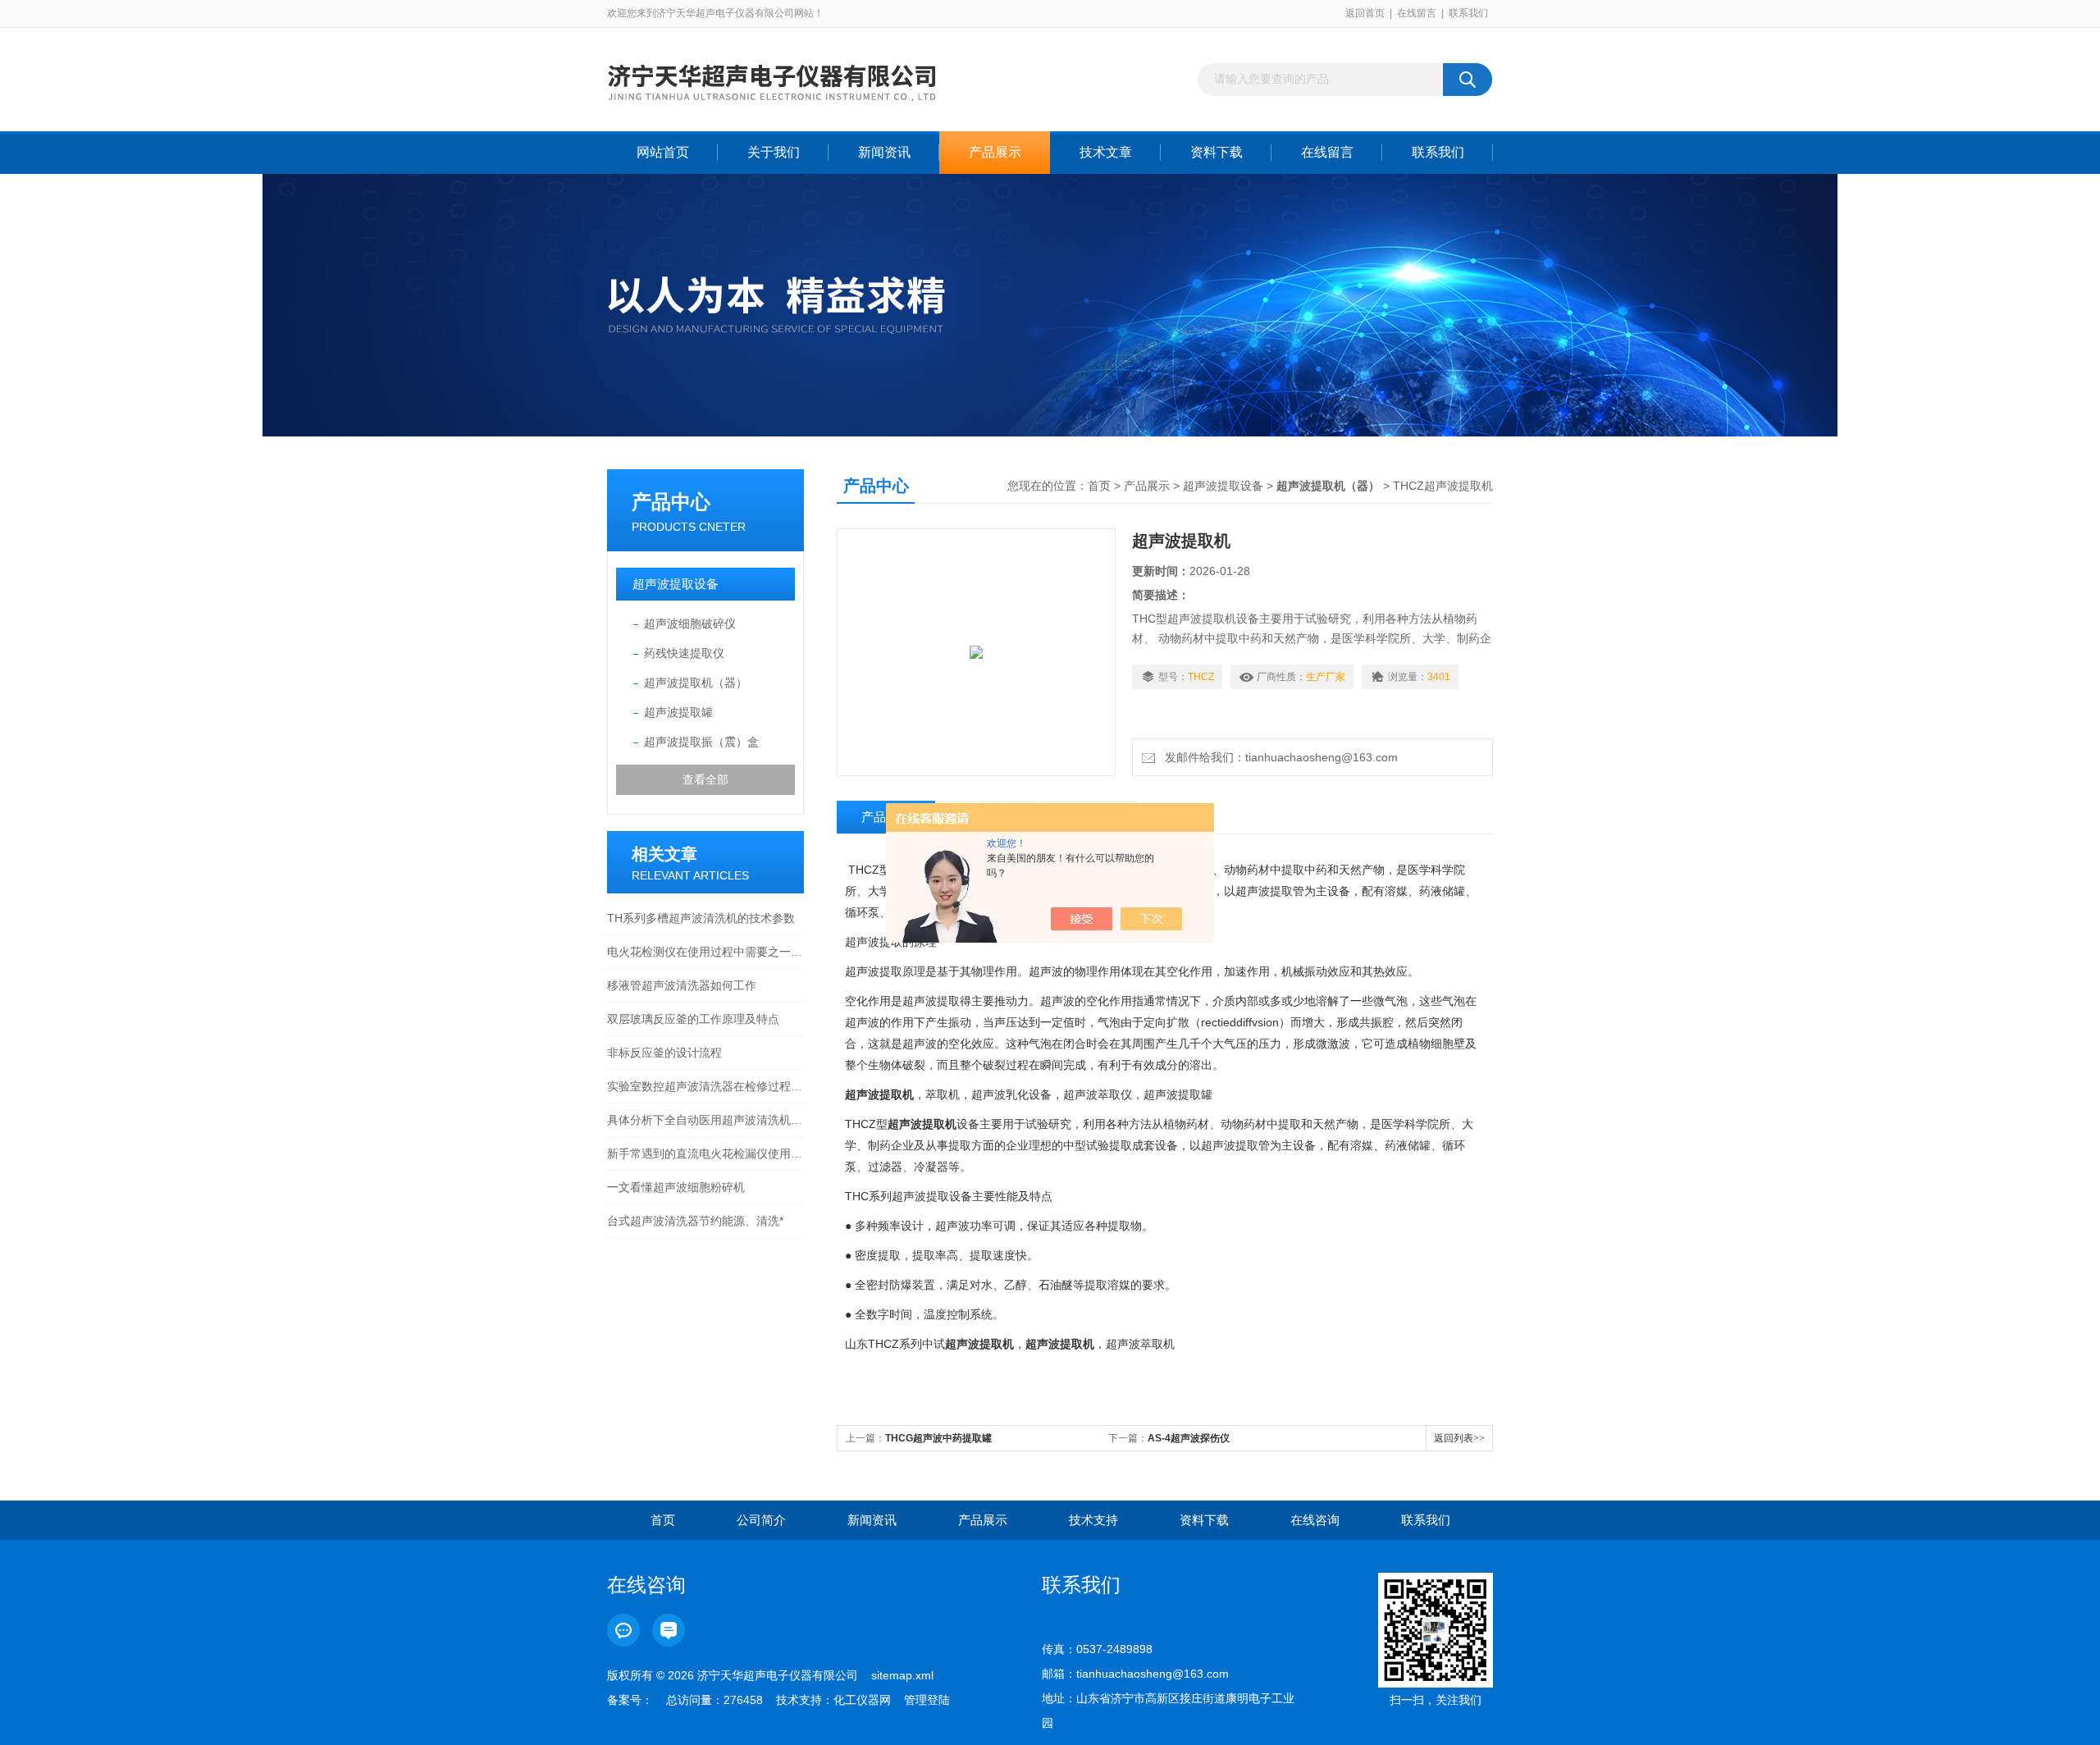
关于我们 (774, 152)
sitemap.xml (902, 1675)
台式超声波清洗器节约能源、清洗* (695, 1221)
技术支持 (1093, 1520)
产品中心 (671, 502)
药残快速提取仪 (684, 653)
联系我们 (1468, 13)
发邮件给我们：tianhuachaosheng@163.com (1278, 757)
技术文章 (1106, 152)
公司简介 (761, 1520)
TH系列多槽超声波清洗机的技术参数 (701, 918)
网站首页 (663, 152)
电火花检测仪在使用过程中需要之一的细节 (705, 952)
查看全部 (705, 779)
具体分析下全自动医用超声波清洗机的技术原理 (705, 1120)
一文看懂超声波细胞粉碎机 (676, 1187)
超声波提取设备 (676, 584)
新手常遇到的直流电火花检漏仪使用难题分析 (705, 1153)
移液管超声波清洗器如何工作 (682, 985)
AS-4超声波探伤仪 (1189, 1438)
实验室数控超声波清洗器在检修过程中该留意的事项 (705, 1086)
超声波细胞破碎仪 (690, 624)
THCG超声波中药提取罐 (938, 1438)
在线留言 (1417, 13)
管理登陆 (927, 1700)
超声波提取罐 (678, 712)
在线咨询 (1315, 1520)
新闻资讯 (884, 152)
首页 (1099, 486)
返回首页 (1365, 13)
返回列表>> (1459, 1438)
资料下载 (1217, 152)
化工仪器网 (862, 1700)
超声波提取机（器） (696, 683)
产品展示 (995, 152)
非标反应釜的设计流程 (664, 1053)
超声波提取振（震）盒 (701, 742)
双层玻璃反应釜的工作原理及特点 (693, 1019)
